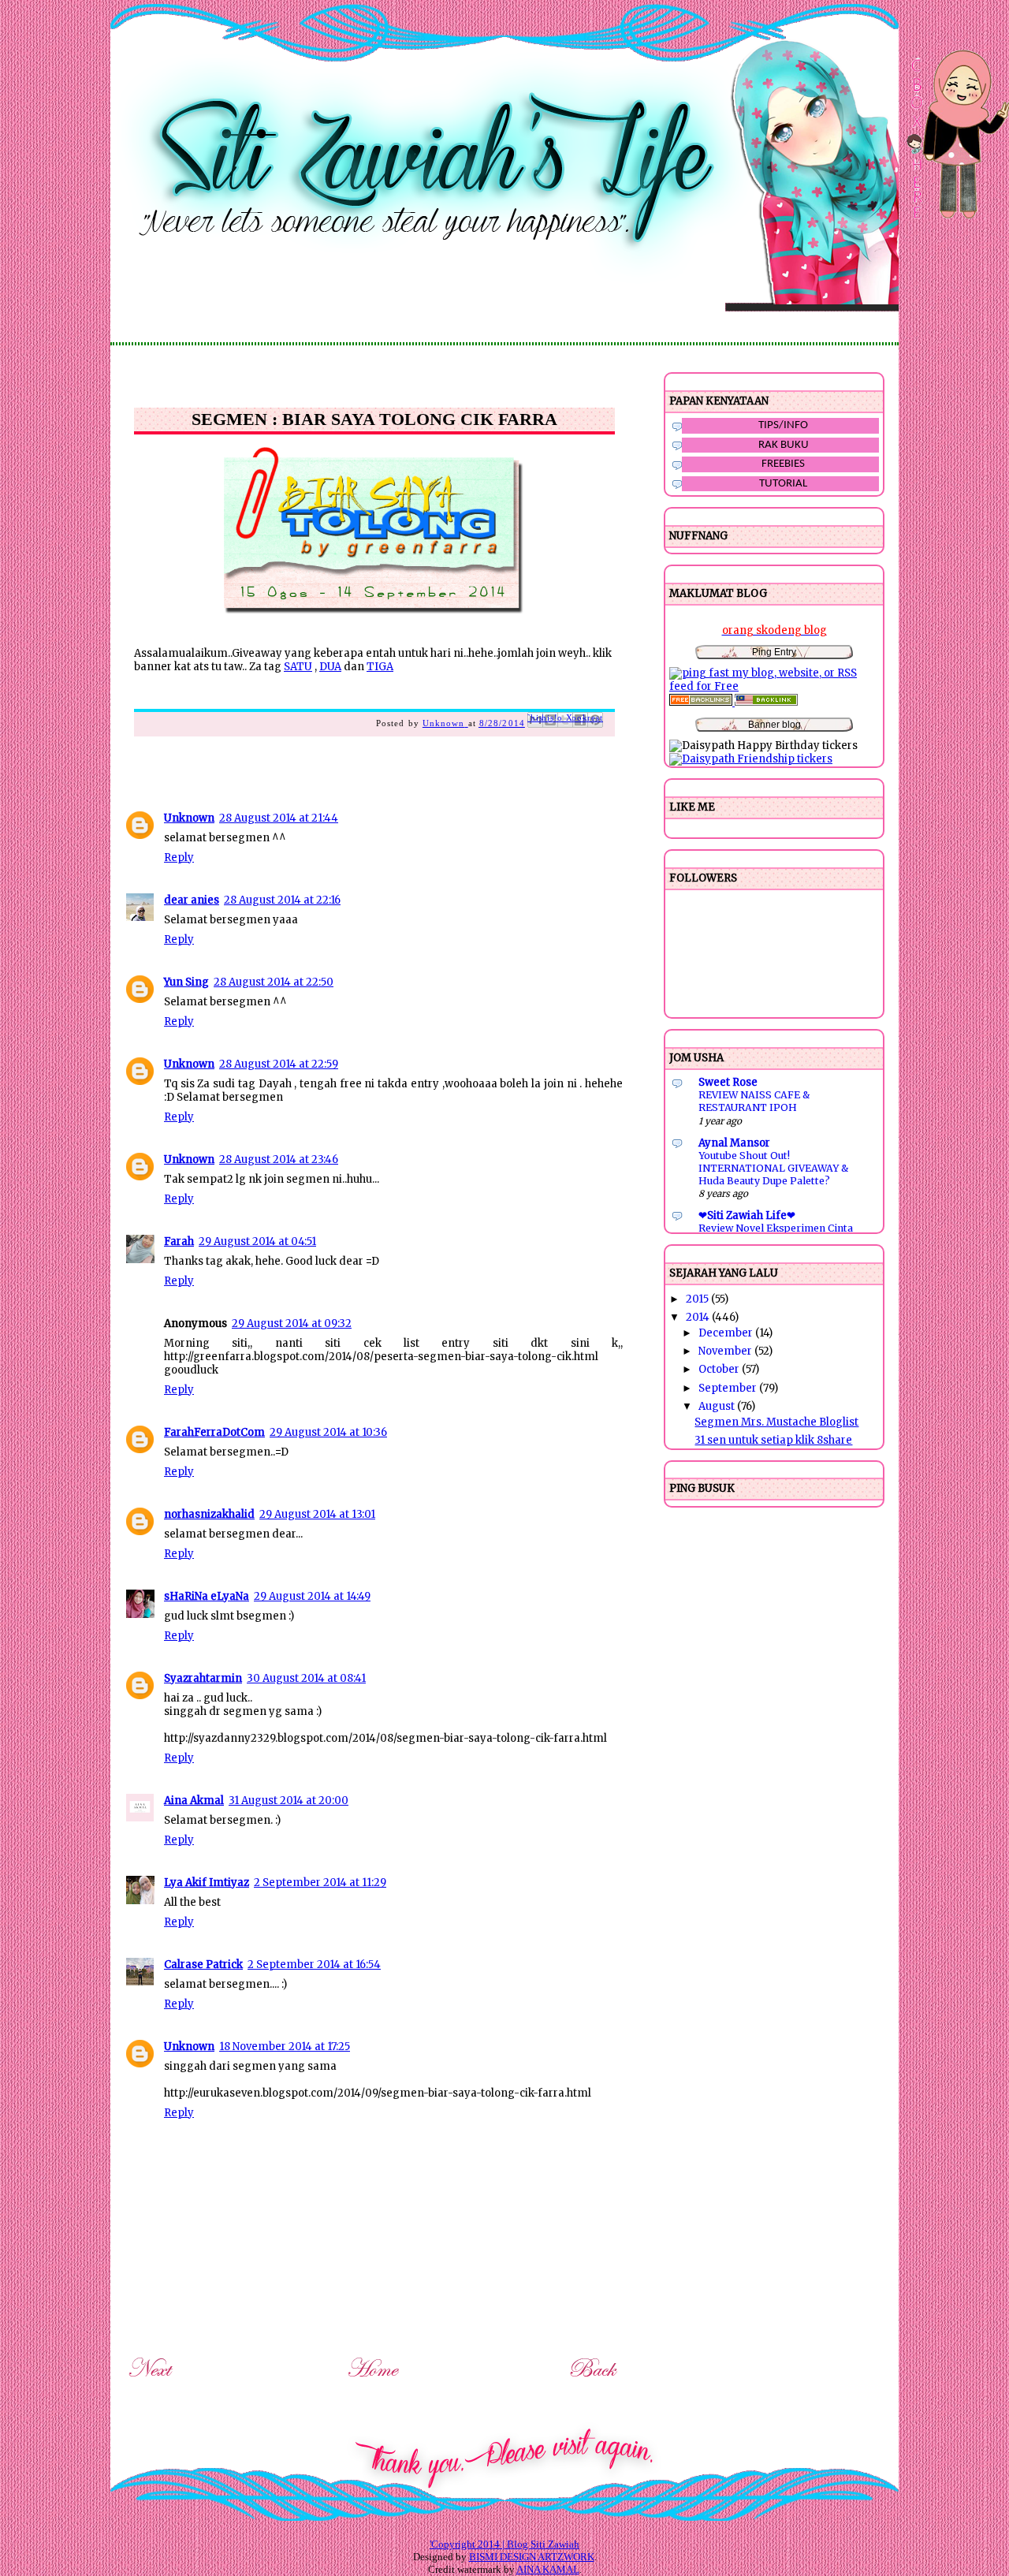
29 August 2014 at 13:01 (317, 1514)
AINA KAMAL (548, 2569)
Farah (179, 1241)
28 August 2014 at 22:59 (279, 1064)
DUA (330, 667)
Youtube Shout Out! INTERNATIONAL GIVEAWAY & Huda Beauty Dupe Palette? (773, 1168)
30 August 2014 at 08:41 (306, 1678)
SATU (298, 667)
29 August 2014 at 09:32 (292, 1323)
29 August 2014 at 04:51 (257, 1241)
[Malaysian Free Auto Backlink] (766, 702)
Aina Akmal (194, 1801)
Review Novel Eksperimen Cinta (776, 1228)
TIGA (380, 667)
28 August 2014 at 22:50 (274, 982)
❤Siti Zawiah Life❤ (747, 1215)
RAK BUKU (784, 445)
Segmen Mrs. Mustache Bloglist (776, 1422)
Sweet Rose (728, 1082)
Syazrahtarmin (203, 1678)
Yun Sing (186, 982)
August (718, 1406)
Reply (179, 857)
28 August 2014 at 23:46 (279, 1159)
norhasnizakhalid (209, 1514)
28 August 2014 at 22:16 (282, 900)
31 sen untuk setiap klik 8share (773, 1440)
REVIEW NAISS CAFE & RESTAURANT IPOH (754, 1101)
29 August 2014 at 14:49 (312, 1596)
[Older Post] (595, 2380)
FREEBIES (783, 464)
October (720, 1369)
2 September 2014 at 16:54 (314, 1965)
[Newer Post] (153, 2380)
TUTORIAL (783, 484)
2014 (699, 1317)
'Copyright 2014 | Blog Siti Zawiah (504, 2544)
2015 (698, 1299)
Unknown (189, 818)
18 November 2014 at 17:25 (285, 2047)
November (726, 1351)
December (727, 1333)
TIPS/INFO (783, 425)
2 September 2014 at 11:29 (320, 1883)
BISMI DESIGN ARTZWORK (532, 2557)
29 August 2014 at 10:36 (328, 1432)
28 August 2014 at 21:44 (279, 818)
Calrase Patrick (203, 1965)
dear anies (192, 900)
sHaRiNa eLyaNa (207, 1596)
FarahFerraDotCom (214, 1432)
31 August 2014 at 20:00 (289, 1801)
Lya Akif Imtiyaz (207, 1883)
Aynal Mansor (734, 1143)
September (729, 1388)
